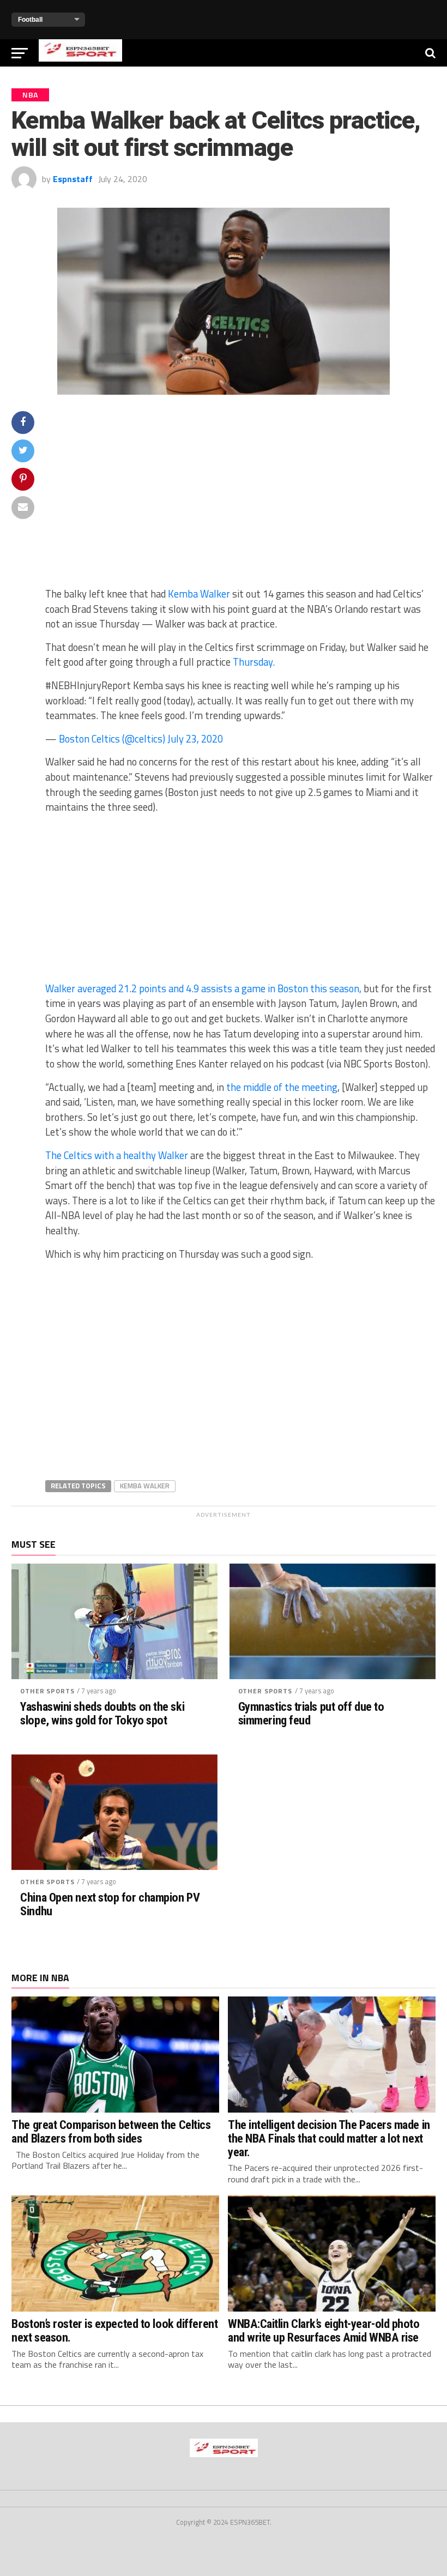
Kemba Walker (199, 594)
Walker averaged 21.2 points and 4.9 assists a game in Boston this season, (203, 988)
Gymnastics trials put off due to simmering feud (311, 1713)
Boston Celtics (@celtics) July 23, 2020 (141, 739)
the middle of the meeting (282, 1087)
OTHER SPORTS (47, 1691)
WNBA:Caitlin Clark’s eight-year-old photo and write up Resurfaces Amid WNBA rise (324, 2330)
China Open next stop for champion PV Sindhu (110, 1904)
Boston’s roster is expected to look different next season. (114, 2330)
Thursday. (254, 662)
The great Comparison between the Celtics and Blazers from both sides (111, 2131)
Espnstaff (73, 179)
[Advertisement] (240, 498)
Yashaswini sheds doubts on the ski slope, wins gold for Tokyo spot (102, 1713)
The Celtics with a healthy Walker (117, 1155)
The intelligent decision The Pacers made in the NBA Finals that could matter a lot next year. (329, 2138)
